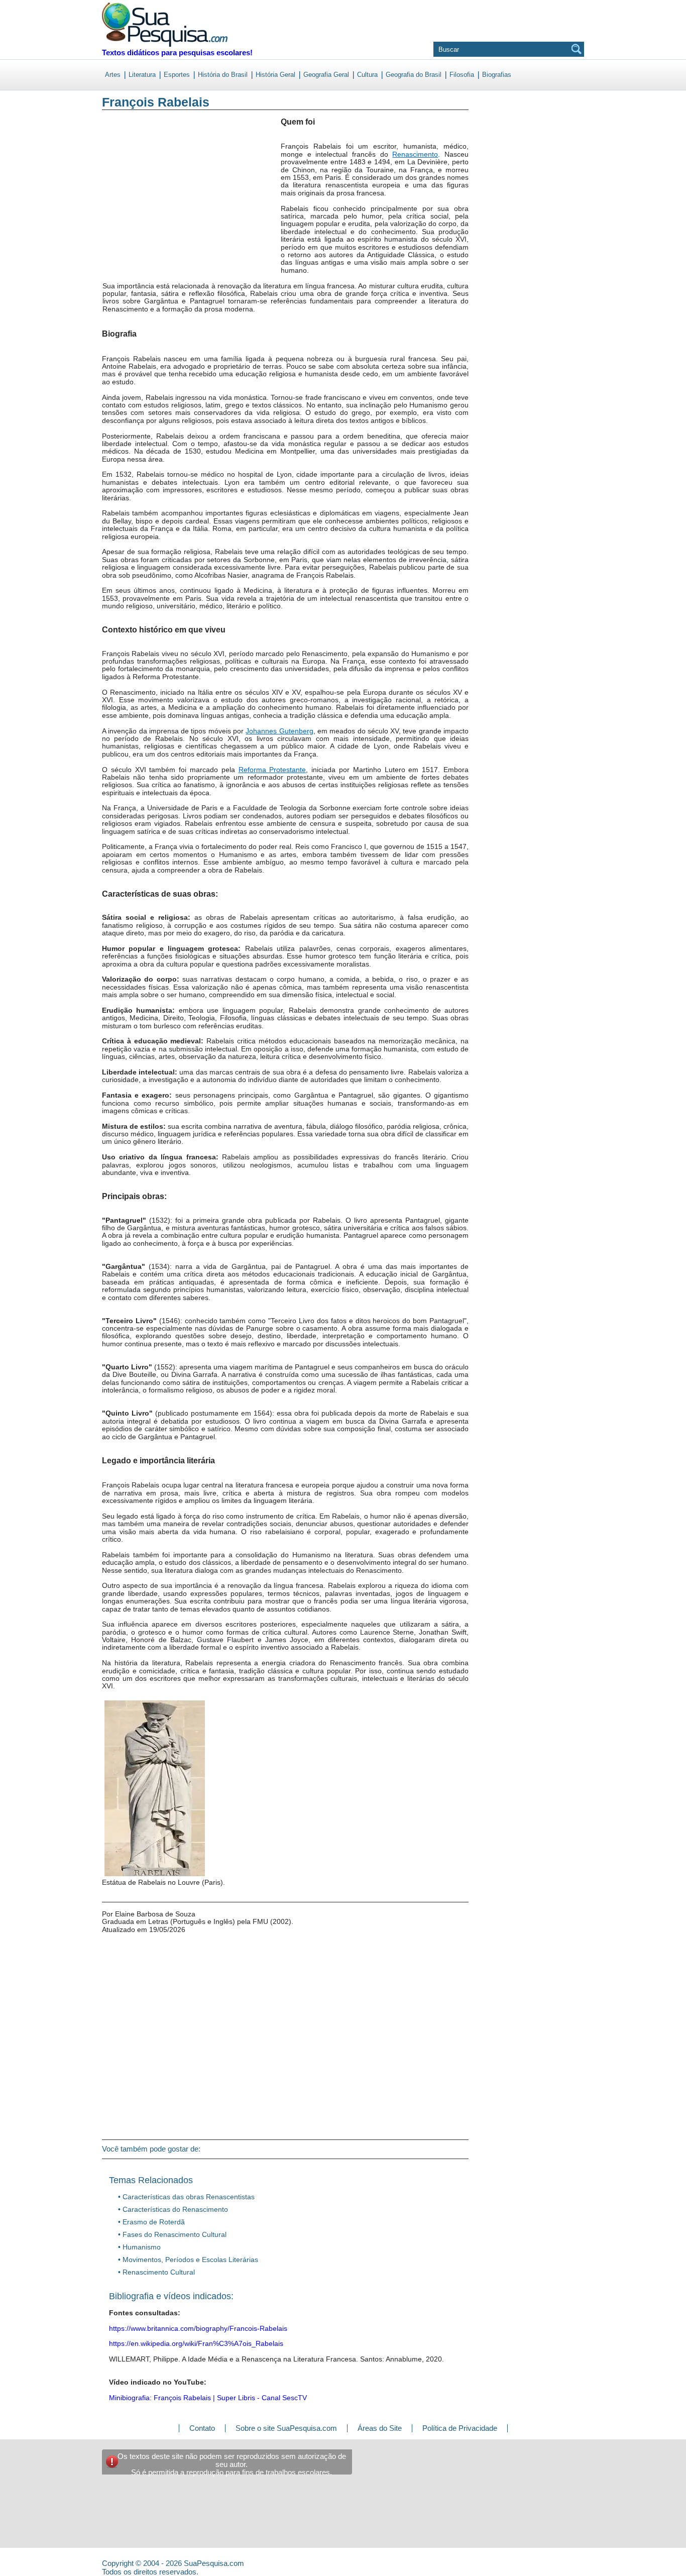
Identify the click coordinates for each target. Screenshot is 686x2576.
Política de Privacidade (460, 2428)
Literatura (142, 75)
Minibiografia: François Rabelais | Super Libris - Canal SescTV (208, 2398)
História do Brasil (223, 75)
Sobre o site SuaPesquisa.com (286, 2428)
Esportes (177, 75)
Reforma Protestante (272, 770)
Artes (113, 75)
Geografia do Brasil (414, 75)
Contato (202, 2428)
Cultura (367, 75)
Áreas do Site (380, 2428)
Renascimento (415, 154)
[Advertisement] (143, 200)
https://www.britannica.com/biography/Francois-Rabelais (198, 2328)
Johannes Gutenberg (279, 731)
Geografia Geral (326, 75)
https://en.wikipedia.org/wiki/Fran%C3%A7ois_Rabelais (196, 2343)
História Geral (275, 75)
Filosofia (462, 75)
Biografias (497, 75)
